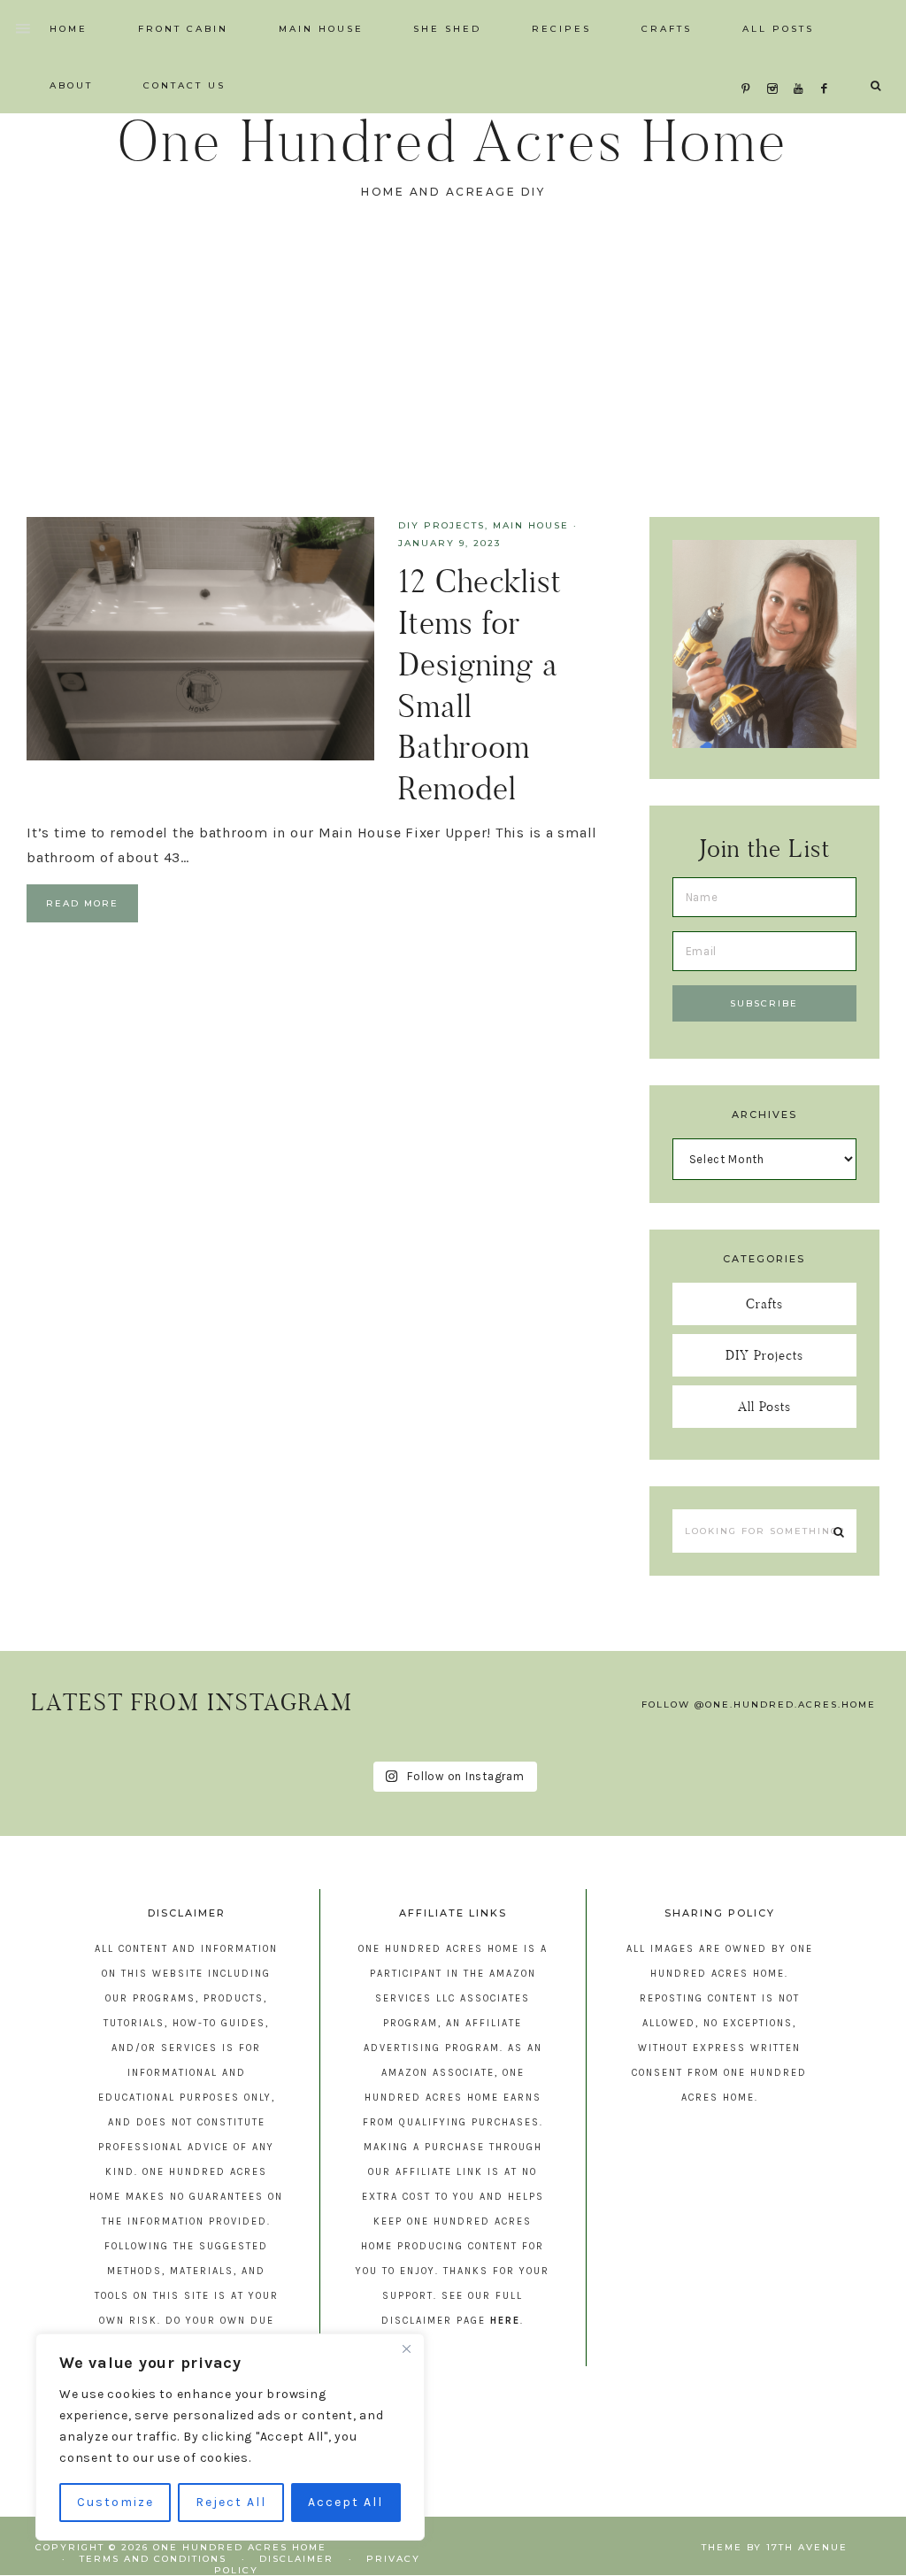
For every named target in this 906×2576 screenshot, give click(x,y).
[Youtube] (802, 67)
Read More (82, 903)
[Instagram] (776, 67)
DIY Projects (441, 525)
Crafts (764, 1303)
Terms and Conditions (153, 2559)
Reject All (231, 2502)
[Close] (406, 2348)
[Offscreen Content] (24, 29)
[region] (230, 2437)
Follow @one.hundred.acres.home (759, 1704)
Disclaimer (296, 2559)
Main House (531, 525)
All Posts (764, 1406)
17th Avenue (807, 2547)
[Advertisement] (453, 384)
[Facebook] (829, 67)
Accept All (346, 2502)
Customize (115, 2502)
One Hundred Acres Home (453, 141)
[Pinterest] (750, 67)
